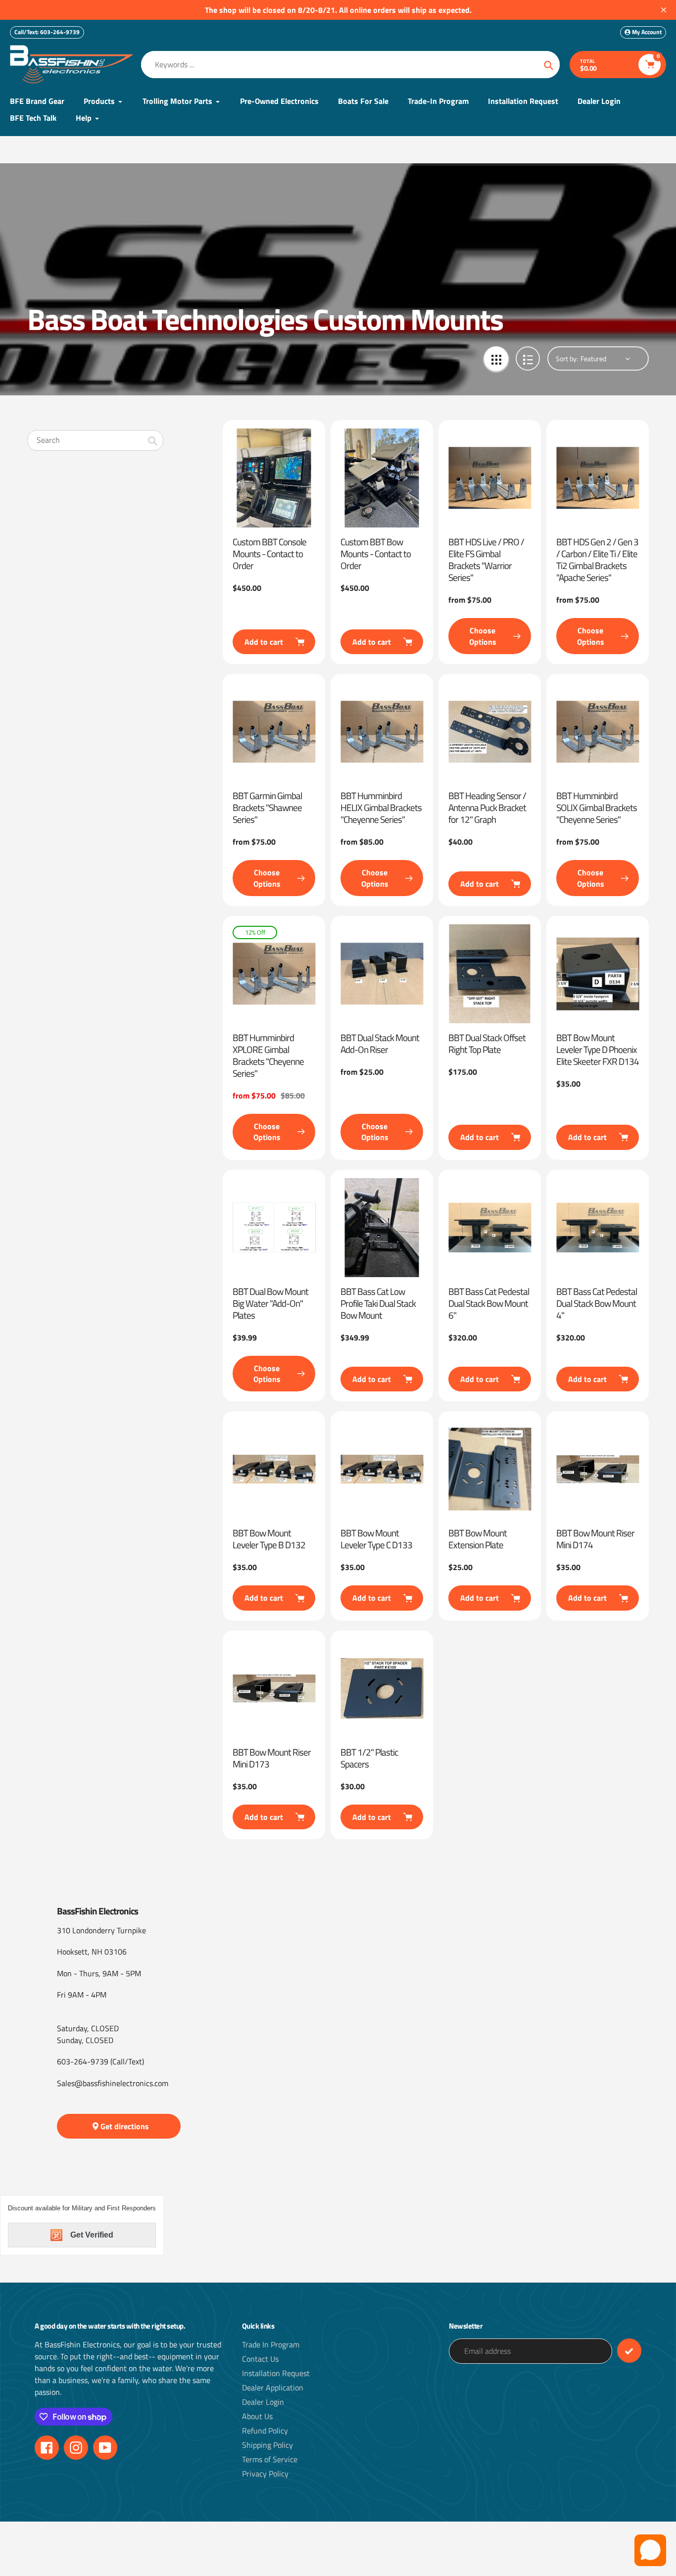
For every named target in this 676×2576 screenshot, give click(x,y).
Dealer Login (263, 2402)
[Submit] (629, 2351)
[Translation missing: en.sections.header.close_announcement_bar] (664, 10)
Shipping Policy (267, 2445)
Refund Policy (265, 2431)
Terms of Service (270, 2459)
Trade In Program (271, 2344)
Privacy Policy (265, 2474)
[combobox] (95, 440)
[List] (528, 358)
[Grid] (496, 358)
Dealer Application (273, 2387)
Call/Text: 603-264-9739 (47, 32)
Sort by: (567, 358)
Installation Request (276, 2373)
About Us (257, 2416)
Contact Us (260, 2359)
